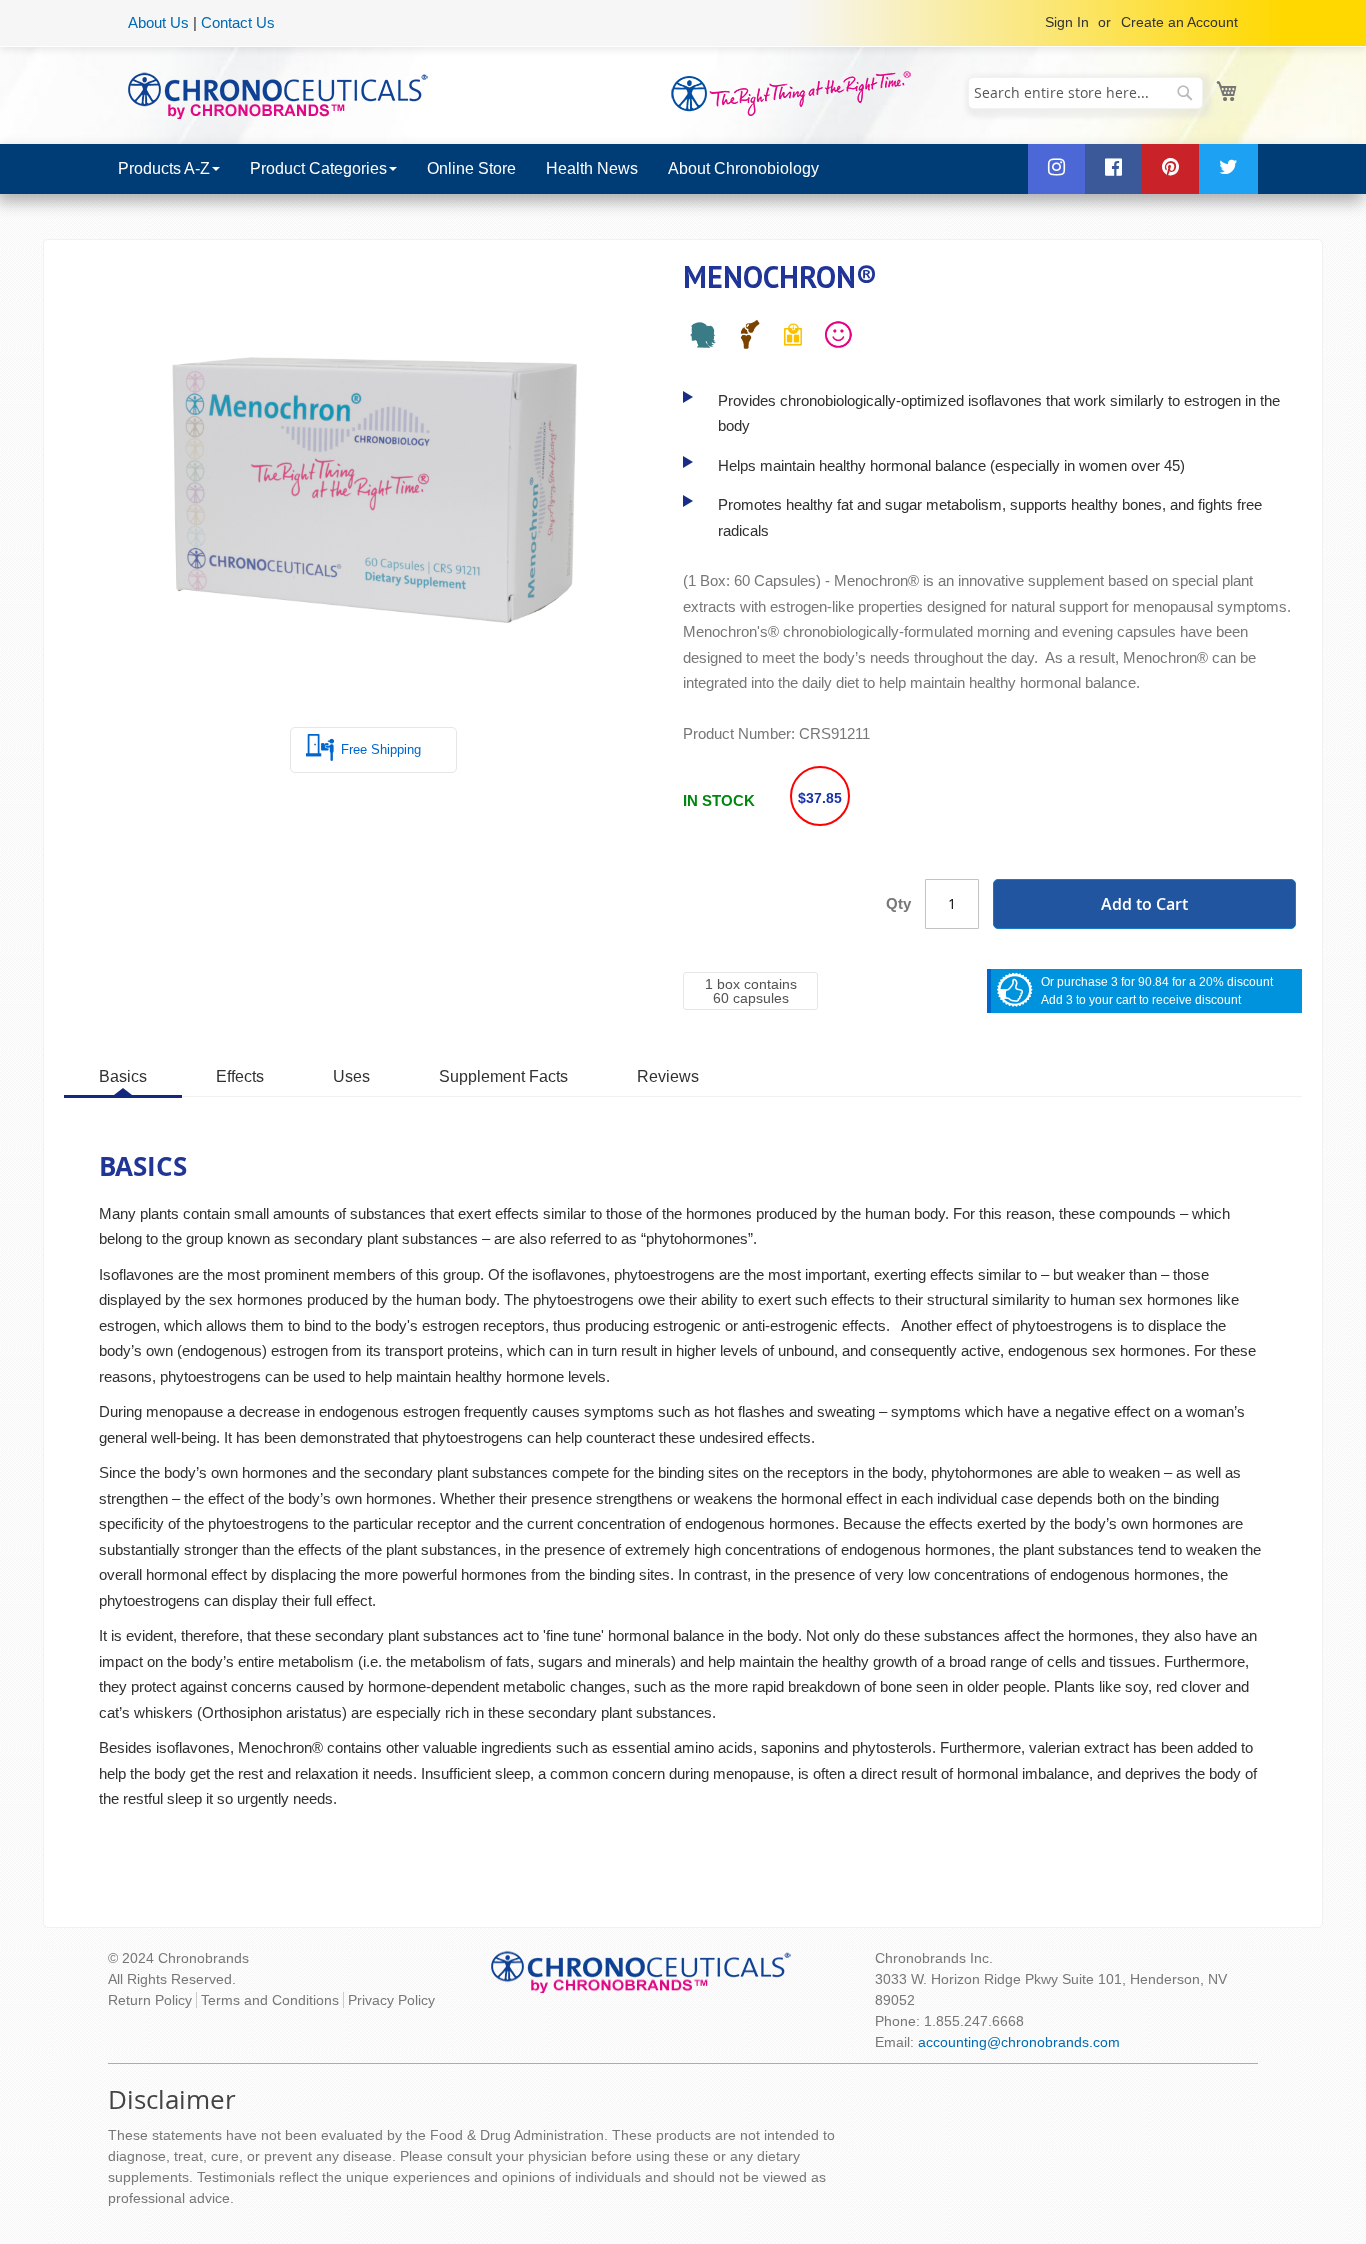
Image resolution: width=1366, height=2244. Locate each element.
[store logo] (278, 94)
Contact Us (238, 22)
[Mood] (838, 339)
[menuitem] (169, 169)
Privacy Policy (391, 2000)
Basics (123, 1076)
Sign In (1067, 22)
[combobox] (1085, 93)
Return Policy (150, 2000)
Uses (351, 1076)
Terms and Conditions (270, 2000)
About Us (158, 22)
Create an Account (1179, 22)
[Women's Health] (703, 339)
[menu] (683, 169)
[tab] (123, 1075)
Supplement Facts (503, 1076)
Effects (240, 1076)
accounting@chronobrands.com (1019, 2042)
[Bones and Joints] (748, 339)
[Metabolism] (793, 339)
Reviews (668, 1076)
